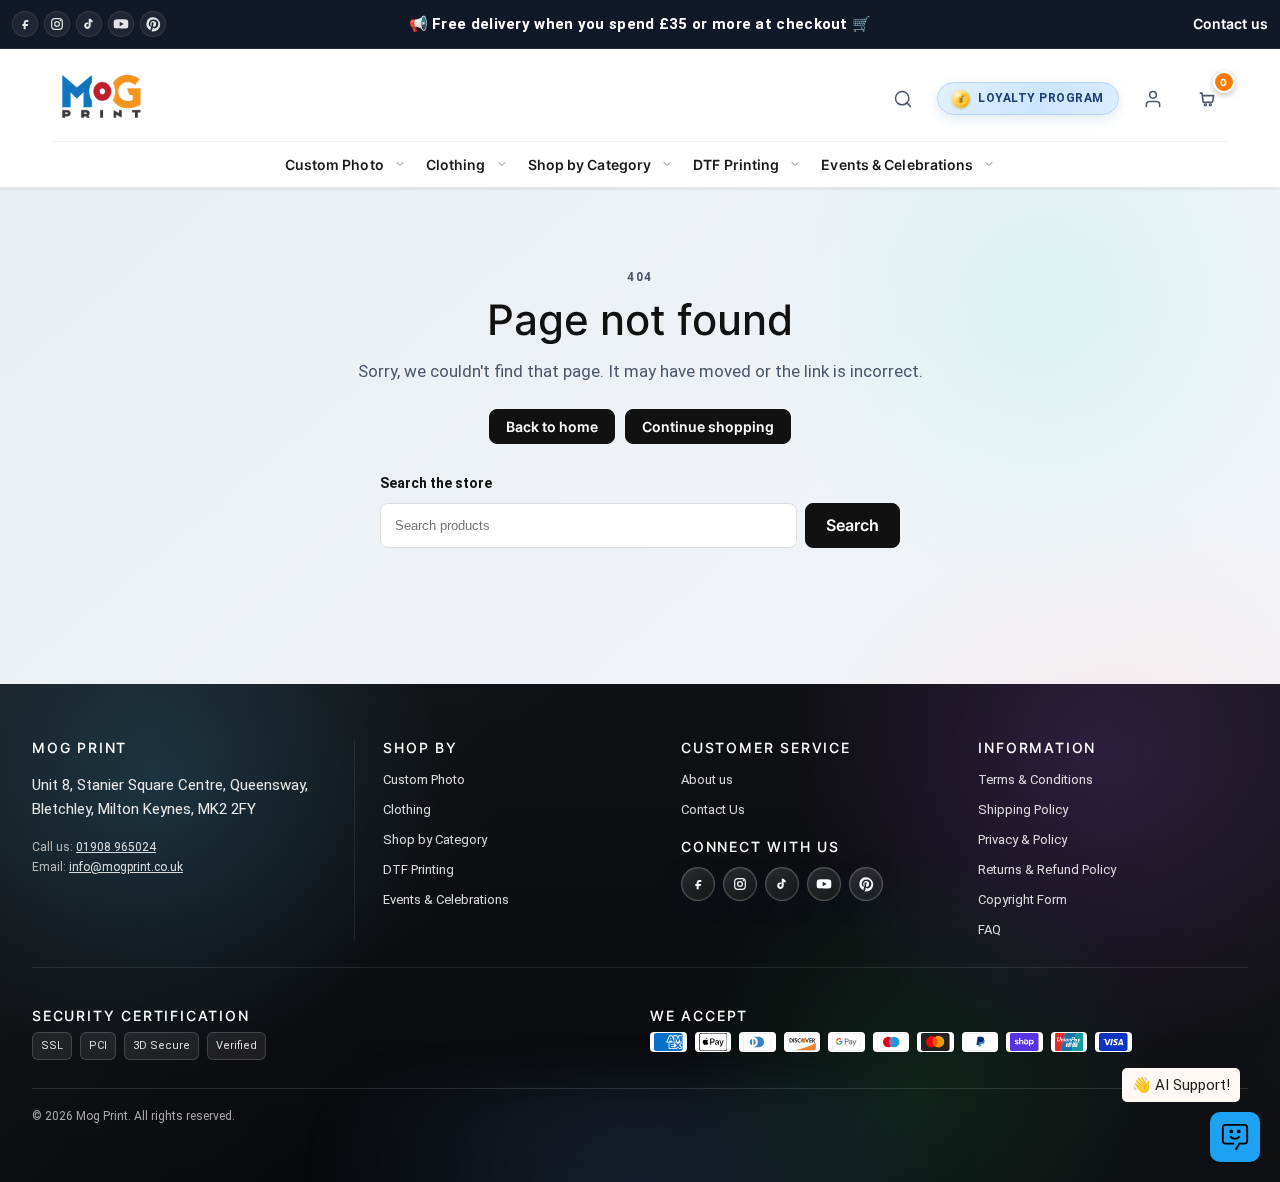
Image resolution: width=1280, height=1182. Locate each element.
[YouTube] (121, 24)
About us (707, 779)
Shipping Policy (1023, 809)
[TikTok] (89, 24)
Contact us (1230, 23)
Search (852, 525)
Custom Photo (334, 164)
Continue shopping (708, 426)
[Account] (1153, 99)
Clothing (456, 164)
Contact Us (713, 809)
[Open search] (903, 99)
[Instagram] (57, 24)
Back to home (552, 426)
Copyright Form (1022, 899)
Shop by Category (590, 164)
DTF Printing (736, 164)
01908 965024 (116, 847)
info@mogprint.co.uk (126, 867)
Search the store (436, 483)
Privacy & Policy (1022, 839)
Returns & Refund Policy (1047, 869)
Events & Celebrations (897, 164)
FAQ (989, 929)
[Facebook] (25, 24)
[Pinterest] (153, 24)
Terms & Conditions (1035, 779)
